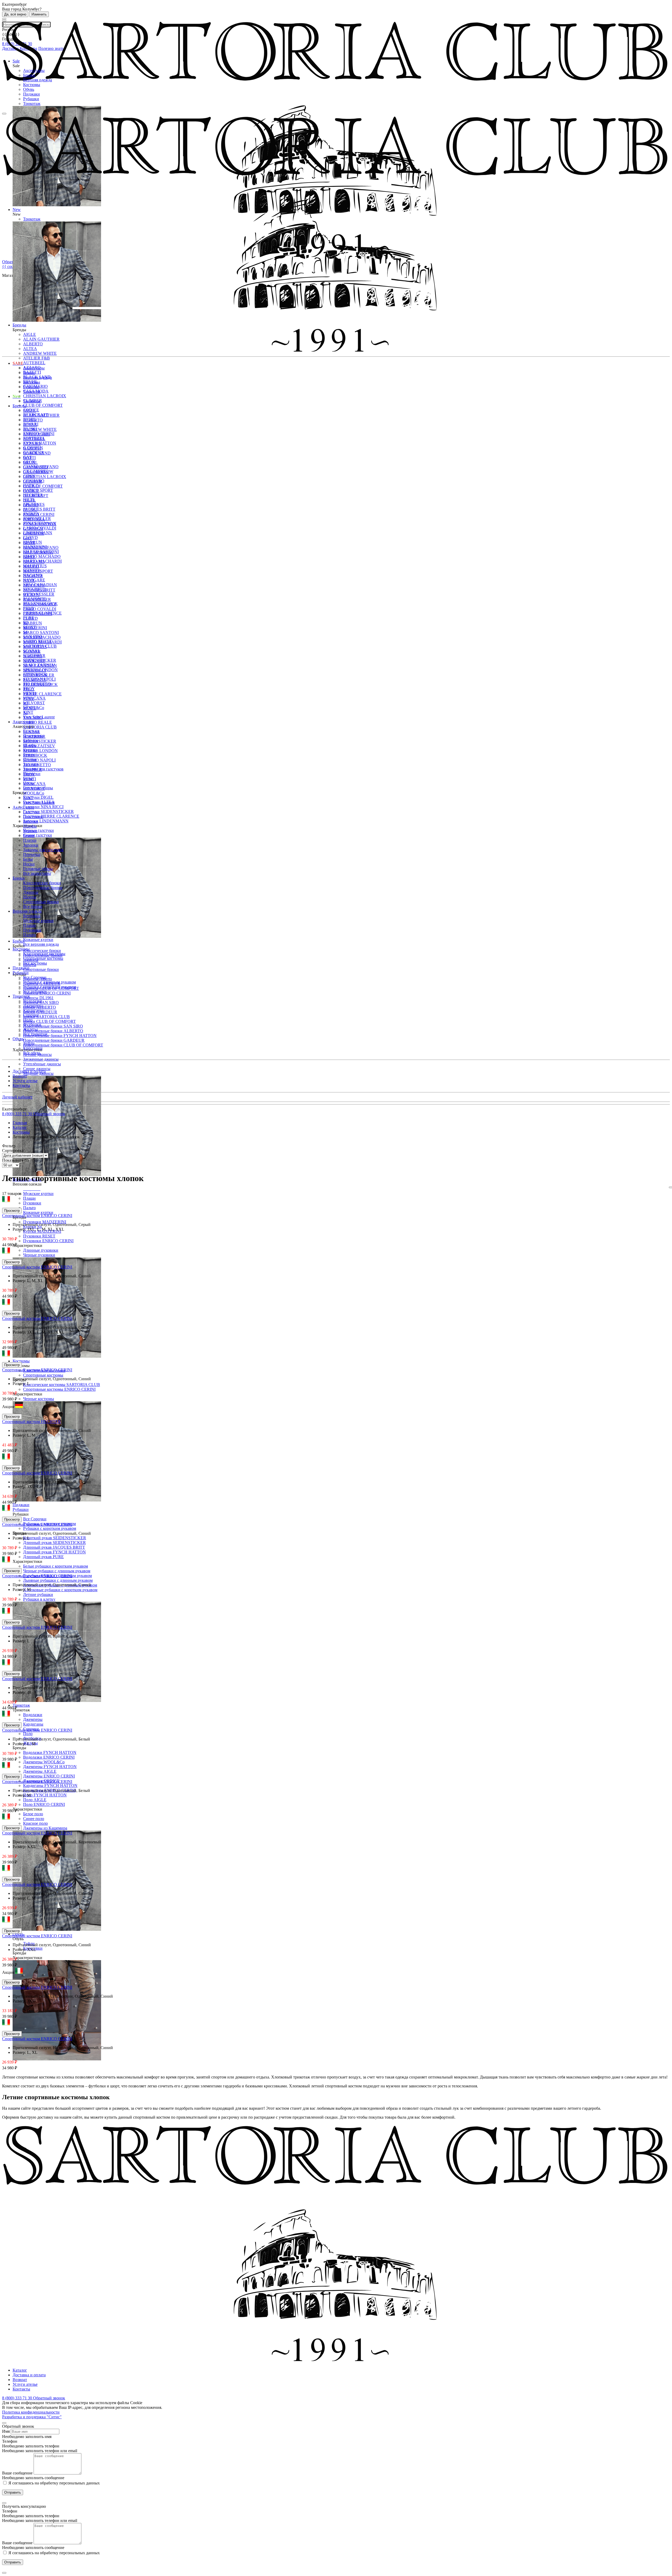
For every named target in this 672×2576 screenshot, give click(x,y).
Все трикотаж (35, 1034)
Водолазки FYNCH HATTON (50, 1752)
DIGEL (30, 500)
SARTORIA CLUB (40, 727)
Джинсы (31, 892)
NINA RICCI (35, 670)
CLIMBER (33, 481)
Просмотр (12, 1211)
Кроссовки (33, 1048)
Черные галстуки (38, 830)
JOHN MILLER (37, 599)
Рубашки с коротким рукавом (50, 1528)
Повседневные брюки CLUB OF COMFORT (63, 1045)
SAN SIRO (33, 718)
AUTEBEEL (34, 363)
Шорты (30, 897)
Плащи (29, 1198)
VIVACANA (34, 698)
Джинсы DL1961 (38, 998)
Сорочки (31, 1015)
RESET (30, 708)
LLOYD (30, 618)
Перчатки (32, 855)
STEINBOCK (35, 755)
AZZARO (32, 444)
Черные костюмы (39, 1399)
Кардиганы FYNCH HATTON (50, 1786)
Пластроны (33, 817)
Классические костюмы (44, 954)
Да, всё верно (15, 14)
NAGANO (33, 656)
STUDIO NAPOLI (39, 760)
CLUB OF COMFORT (43, 405)
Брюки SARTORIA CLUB (46, 1017)
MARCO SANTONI (41, 633)
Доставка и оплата (29, 1071)
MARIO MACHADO (42, 556)
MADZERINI (35, 628)
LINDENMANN (38, 614)
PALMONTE (35, 680)
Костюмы (32, 85)
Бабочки (31, 821)
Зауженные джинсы (41, 1059)
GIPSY (29, 557)
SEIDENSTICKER (40, 741)
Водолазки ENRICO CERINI (49, 1757)
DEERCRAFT (36, 496)
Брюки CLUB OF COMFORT (49, 1021)
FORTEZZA (34, 519)
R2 (26, 703)
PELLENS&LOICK (40, 684)
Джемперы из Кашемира (45, 1828)
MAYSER (32, 651)
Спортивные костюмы (43, 1375)
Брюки (29, 75)
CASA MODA (36, 472)
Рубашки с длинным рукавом (49, 982)
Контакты (21, 1085)
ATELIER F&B (36, 358)
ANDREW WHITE (40, 429)
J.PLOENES (34, 585)
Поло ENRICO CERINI (44, 1804)
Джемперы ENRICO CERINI (49, 1776)
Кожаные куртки (38, 1212)
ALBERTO (33, 420)
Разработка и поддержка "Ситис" (32, 2417)
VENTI (30, 779)
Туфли (29, 1043)
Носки (29, 864)
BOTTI (29, 458)
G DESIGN (33, 529)
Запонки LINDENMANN (46, 821)
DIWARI (31, 505)
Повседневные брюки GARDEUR (54, 1040)
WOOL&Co (34, 793)
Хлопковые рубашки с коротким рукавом (60, 1590)
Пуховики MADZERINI (45, 1222)
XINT (28, 712)
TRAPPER (33, 769)
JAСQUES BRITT (39, 509)
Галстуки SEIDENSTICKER (48, 811)
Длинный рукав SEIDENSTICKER (54, 1543)
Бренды (19, 406)
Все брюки (33, 906)
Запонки (31, 845)
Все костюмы (35, 963)
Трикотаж (32, 104)
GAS (27, 538)
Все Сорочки (35, 1519)
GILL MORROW (38, 552)
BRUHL (30, 462)
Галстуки (31, 812)
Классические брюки (42, 951)
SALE (18, 363)
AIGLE (30, 411)
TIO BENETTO (37, 765)
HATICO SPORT (38, 571)
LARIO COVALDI (40, 609)
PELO (28, 689)
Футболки (32, 1025)
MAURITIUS (35, 647)
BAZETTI (32, 448)
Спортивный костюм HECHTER (31, 1422)
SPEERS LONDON (40, 751)
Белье (28, 859)
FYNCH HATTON (40, 524)
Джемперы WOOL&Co (44, 1762)
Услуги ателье (25, 1081)
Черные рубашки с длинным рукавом (57, 1571)
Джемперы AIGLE (40, 1771)
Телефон (10, 2441)
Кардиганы (33, 1724)
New (17, 396)
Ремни (29, 836)
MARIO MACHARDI (42, 642)
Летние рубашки (38, 1594)
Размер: (20, 1229)
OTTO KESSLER (39, 675)
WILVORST (34, 703)
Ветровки (32, 916)
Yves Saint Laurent (39, 803)
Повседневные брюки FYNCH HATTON (60, 1036)
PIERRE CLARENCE (42, 694)
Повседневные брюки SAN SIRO (53, 1026)
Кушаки (30, 831)
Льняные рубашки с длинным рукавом (58, 1580)
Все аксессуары (37, 873)
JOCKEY (31, 595)
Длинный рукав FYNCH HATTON (54, 1552)
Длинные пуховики (41, 1250)
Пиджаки (31, 94)
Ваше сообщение (17, 2473)
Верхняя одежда (38, 80)
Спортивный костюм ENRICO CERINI (37, 1216)
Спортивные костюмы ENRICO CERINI (59, 1389)
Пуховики (32, 1203)
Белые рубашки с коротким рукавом (56, 1566)
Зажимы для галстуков (43, 769)
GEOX (29, 543)
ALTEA (30, 425)
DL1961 (30, 510)
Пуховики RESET (39, 1236)
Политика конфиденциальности (31, 2412)
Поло (28, 1734)
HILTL (29, 581)
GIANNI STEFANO (41, 548)
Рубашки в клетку (39, 1599)
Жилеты (30, 1029)
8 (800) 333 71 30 (18, 1114)
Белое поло (33, 1814)
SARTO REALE (38, 722)
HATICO (31, 566)
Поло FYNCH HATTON (45, 1795)
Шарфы (30, 826)
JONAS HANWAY (40, 604)
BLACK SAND (37, 453)
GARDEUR (34, 533)
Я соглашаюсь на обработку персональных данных (54, 2483)
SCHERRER (34, 736)
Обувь (29, 89)
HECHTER (33, 576)
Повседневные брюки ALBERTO (53, 1031)
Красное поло (35, 1823)
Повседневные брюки (43, 888)
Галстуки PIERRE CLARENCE (51, 816)
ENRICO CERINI (39, 514)
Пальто (29, 1208)
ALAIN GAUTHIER (41, 415)
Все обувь (32, 1053)
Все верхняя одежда (41, 944)
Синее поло (34, 1819)
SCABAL (32, 732)
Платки (30, 840)
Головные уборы (38, 869)
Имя (6, 2431)
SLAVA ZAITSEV (39, 746)
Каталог (20, 2370)
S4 (25, 713)
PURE (29, 699)
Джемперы (33, 1719)
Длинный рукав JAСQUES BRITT (54, 1547)
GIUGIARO (34, 562)
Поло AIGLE (35, 1800)
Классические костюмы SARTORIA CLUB (62, 1385)
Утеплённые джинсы (42, 1064)
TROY (29, 774)
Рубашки (31, 99)
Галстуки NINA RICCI (43, 807)
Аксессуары (34, 70)
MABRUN (33, 623)
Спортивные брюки (41, 969)
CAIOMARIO (35, 467)
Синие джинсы (37, 1069)
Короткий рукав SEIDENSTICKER (55, 1538)
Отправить (13, 2492)
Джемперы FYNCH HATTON (50, 1767)
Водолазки (33, 1715)
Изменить (39, 14)
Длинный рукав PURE (43, 1557)
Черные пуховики (39, 1255)
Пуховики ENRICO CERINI (48, 1241)
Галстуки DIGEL (38, 797)
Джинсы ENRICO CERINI (47, 993)
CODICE (31, 491)
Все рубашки (35, 991)
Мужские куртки (38, 1194)
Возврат (20, 1076)
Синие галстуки (38, 835)
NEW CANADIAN (40, 666)
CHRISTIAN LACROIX (45, 396)
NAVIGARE (34, 661)
